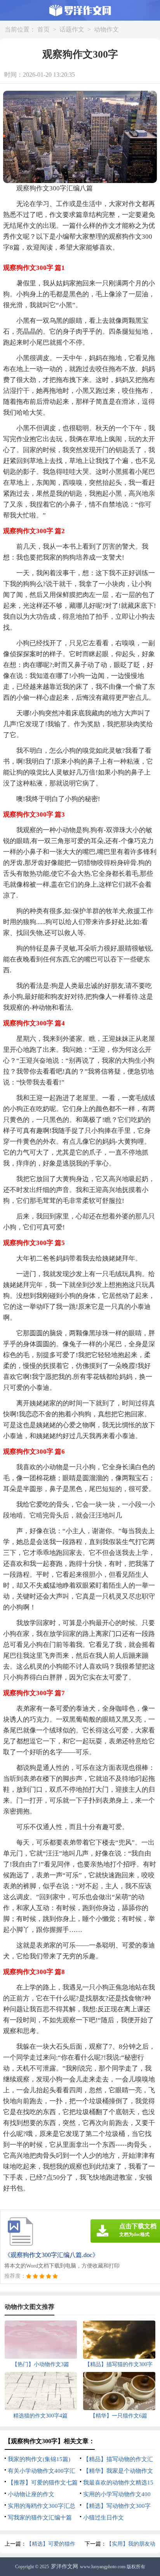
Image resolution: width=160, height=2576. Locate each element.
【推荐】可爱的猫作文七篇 (43, 2483)
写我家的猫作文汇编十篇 (40, 2518)
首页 (43, 29)
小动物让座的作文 (31, 2494)
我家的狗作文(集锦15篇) (39, 2459)
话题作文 (72, 29)
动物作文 (106, 29)
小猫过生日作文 (103, 2518)
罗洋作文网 (64, 2566)
